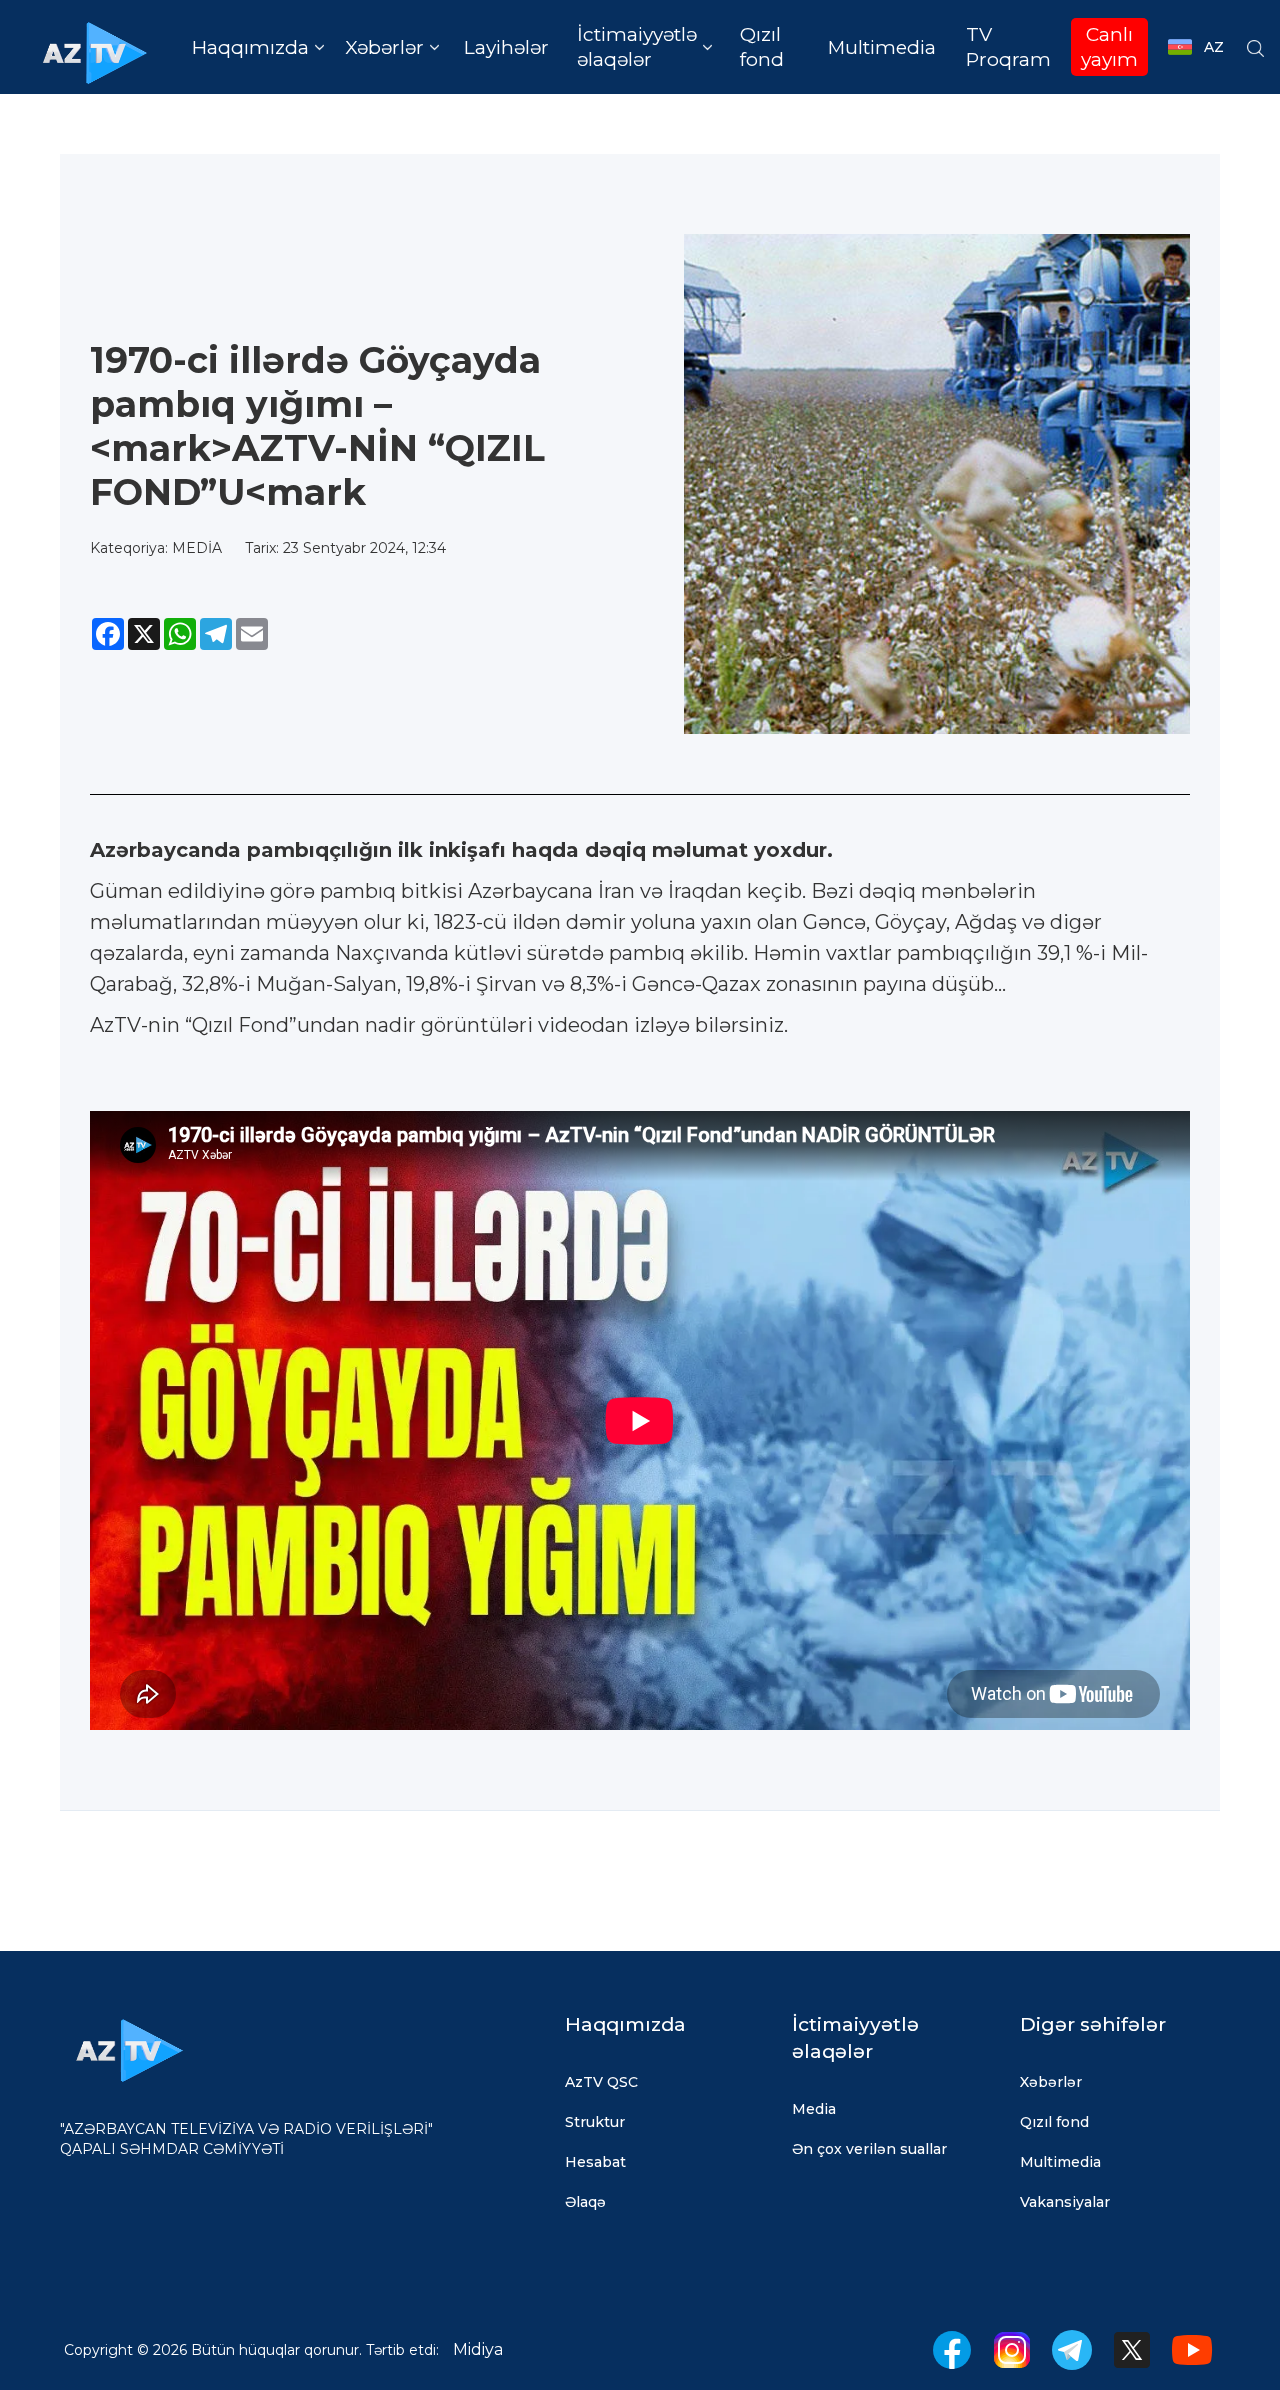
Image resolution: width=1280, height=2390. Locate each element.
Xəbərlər (1051, 2082)
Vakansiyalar (1065, 2202)
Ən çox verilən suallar (869, 2149)
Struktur (595, 2122)
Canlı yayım (1109, 47)
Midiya (478, 2349)
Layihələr (506, 47)
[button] (257, 47)
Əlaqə (585, 2202)
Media (814, 2109)
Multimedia (882, 47)
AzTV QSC (601, 2082)
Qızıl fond (762, 47)
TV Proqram (1008, 47)
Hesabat (595, 2162)
